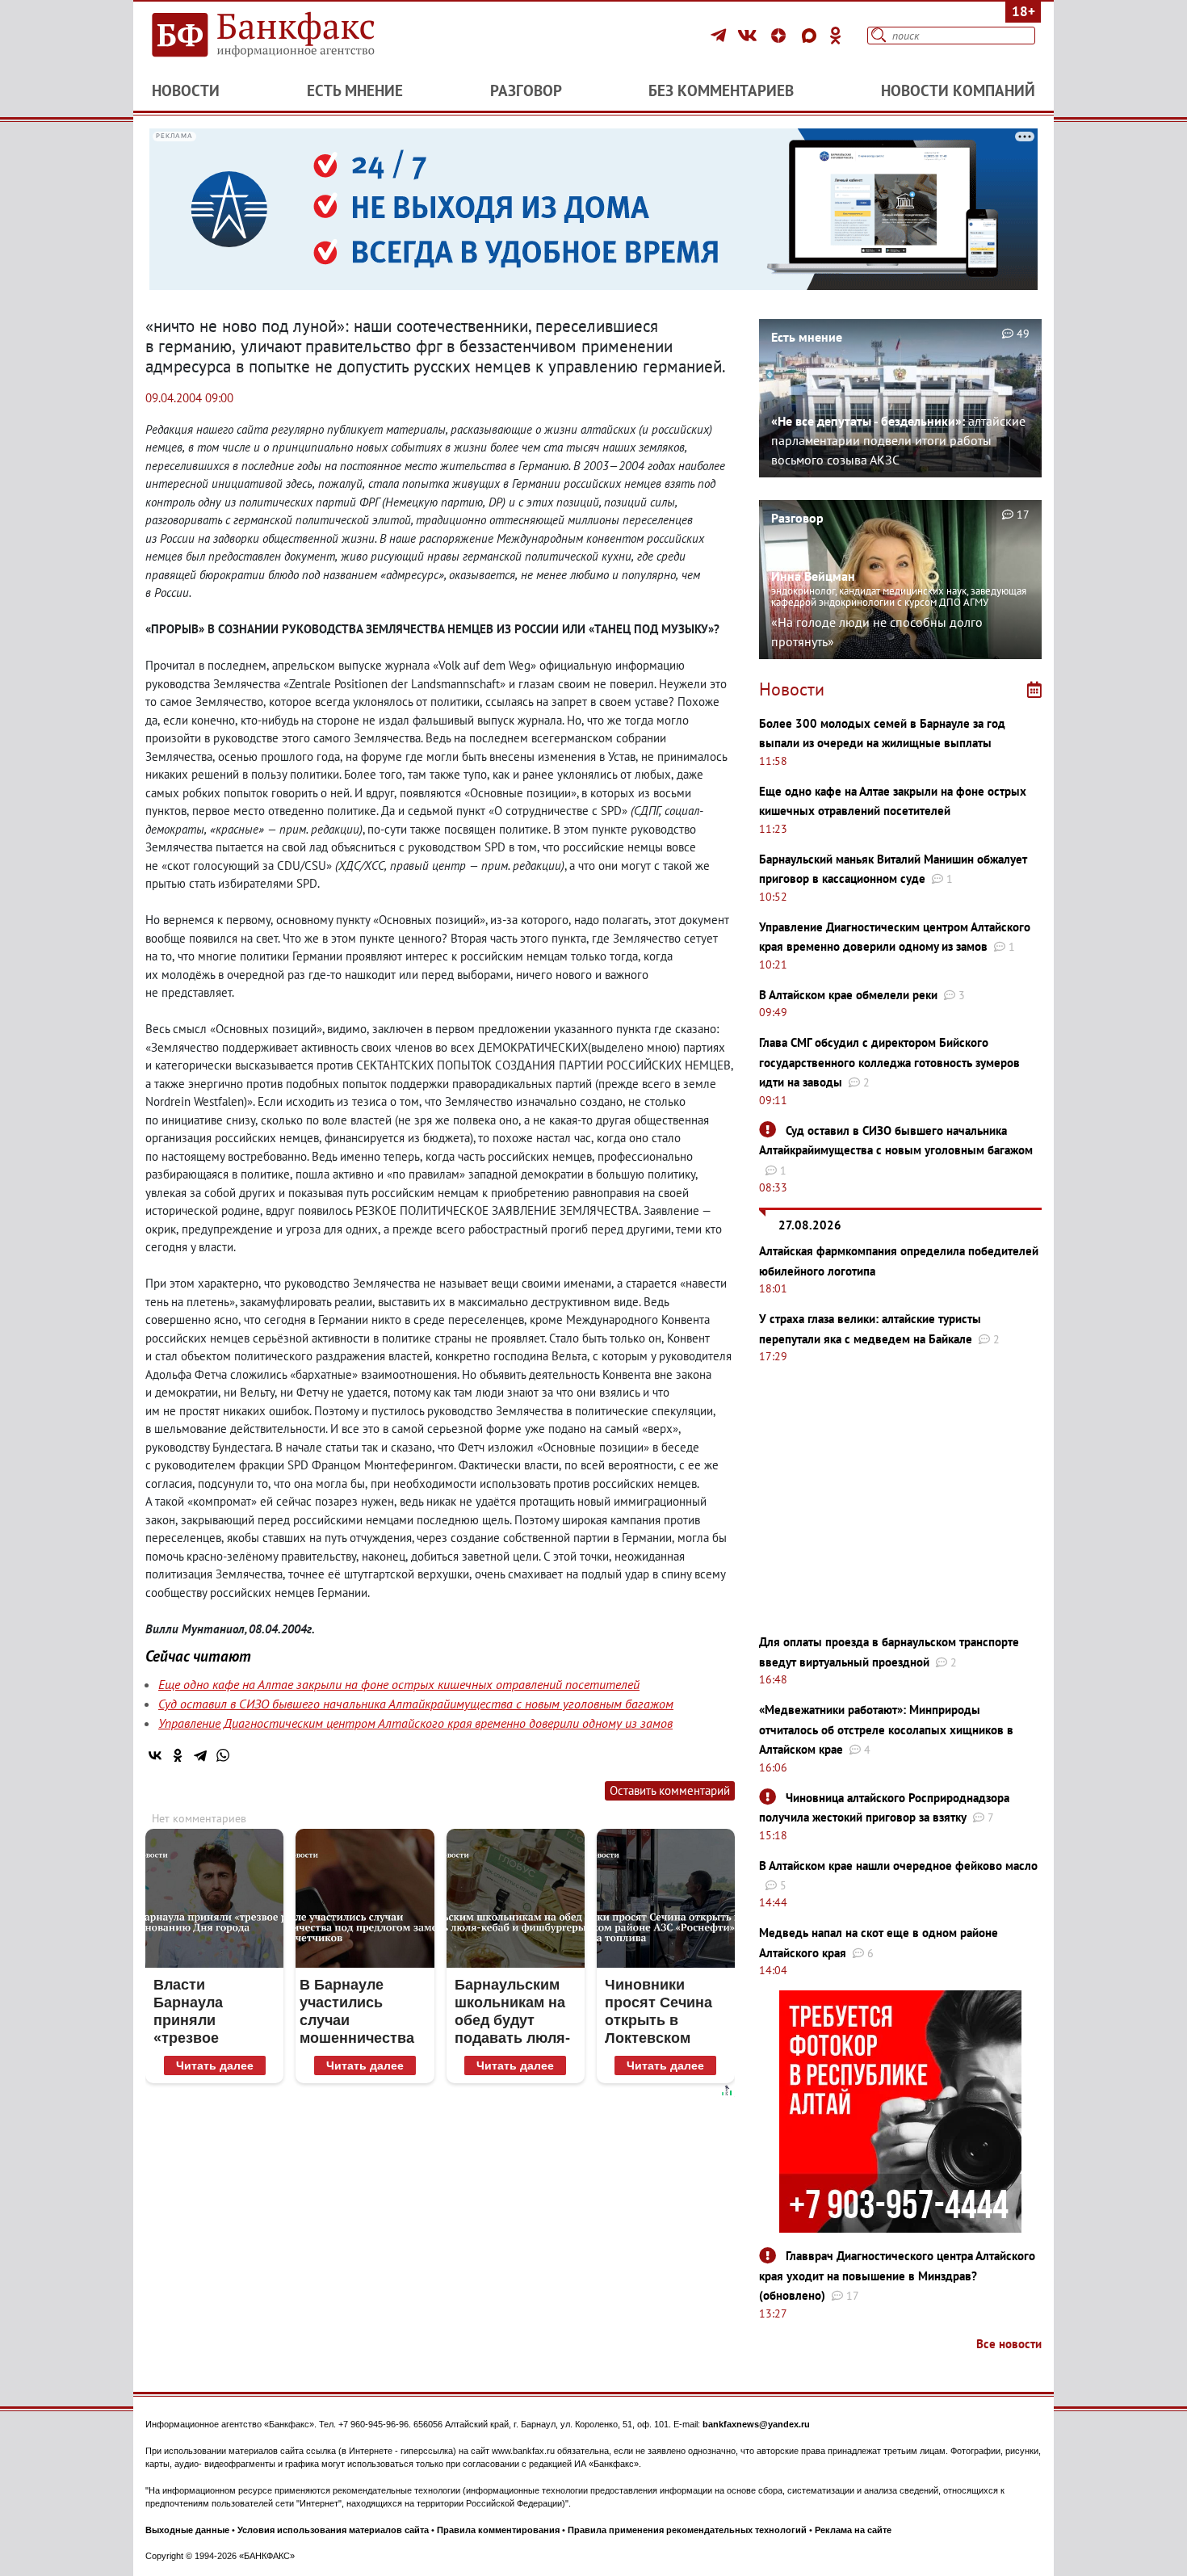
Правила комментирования (498, 2530)
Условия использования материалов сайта (333, 2530)
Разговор (526, 90)
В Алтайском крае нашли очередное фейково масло (898, 1866)
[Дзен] (781, 36)
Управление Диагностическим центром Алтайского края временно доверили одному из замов (415, 1723)
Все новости (1009, 2344)
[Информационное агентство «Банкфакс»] (287, 36)
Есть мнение (355, 90)
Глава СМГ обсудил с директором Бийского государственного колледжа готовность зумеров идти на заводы (889, 1062)
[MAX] (812, 36)
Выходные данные (187, 2530)
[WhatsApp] (223, 1755)
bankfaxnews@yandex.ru (756, 2424)
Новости (186, 90)
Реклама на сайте (853, 2530)
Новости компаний (958, 90)
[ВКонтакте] (750, 36)
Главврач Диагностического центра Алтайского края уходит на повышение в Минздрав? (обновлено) (897, 2276)
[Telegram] (721, 36)
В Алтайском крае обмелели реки (848, 995)
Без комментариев (721, 90)
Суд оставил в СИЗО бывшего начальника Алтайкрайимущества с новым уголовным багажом (416, 1704)
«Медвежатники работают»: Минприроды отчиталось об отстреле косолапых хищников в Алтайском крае (886, 1729)
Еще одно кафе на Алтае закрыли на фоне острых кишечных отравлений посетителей (399, 1684)
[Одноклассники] (836, 36)
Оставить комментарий (670, 1790)
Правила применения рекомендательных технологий (687, 2530)
